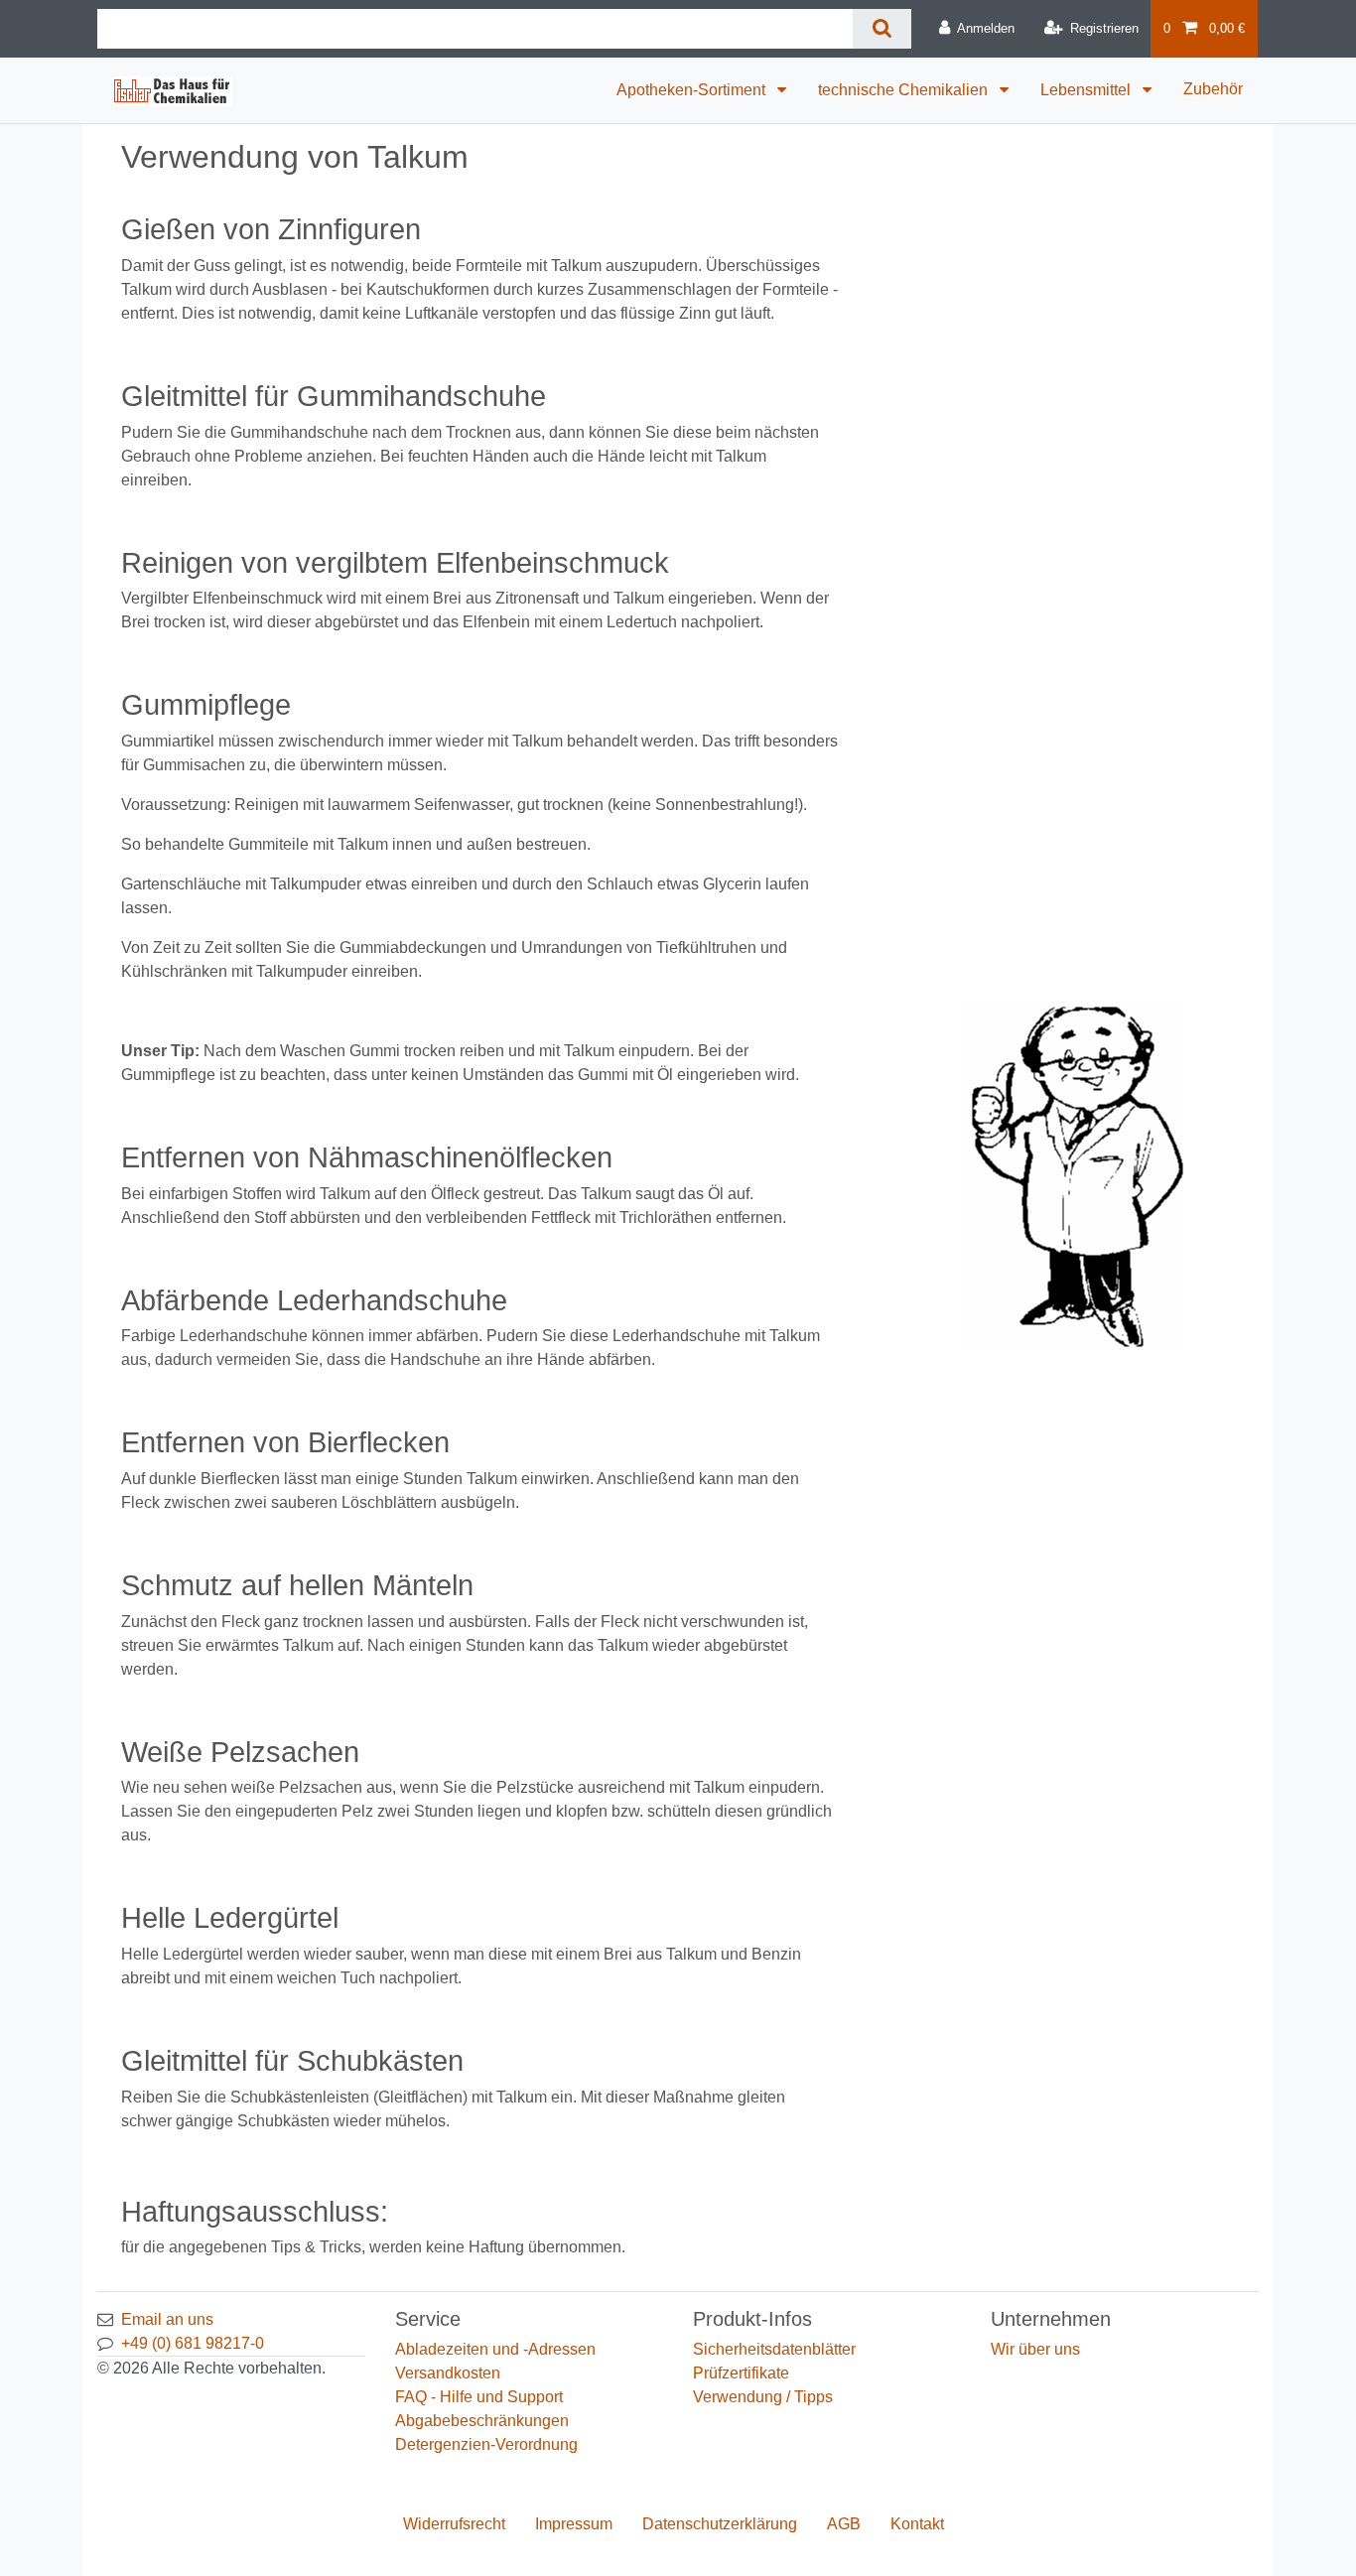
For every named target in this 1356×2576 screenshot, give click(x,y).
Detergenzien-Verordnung (486, 2444)
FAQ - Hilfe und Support (479, 2397)
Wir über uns (1035, 2349)
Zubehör (1213, 89)
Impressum (574, 2524)
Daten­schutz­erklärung (720, 2524)
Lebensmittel (1087, 90)
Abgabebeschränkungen (482, 2421)
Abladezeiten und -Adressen (495, 2349)
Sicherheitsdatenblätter (774, 2349)
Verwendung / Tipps (763, 2397)
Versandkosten (448, 2373)
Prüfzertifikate (741, 2373)
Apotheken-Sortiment (693, 90)
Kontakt (917, 2524)
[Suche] (882, 29)
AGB (844, 2524)
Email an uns (167, 2319)
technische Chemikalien (905, 90)
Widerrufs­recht (454, 2524)
